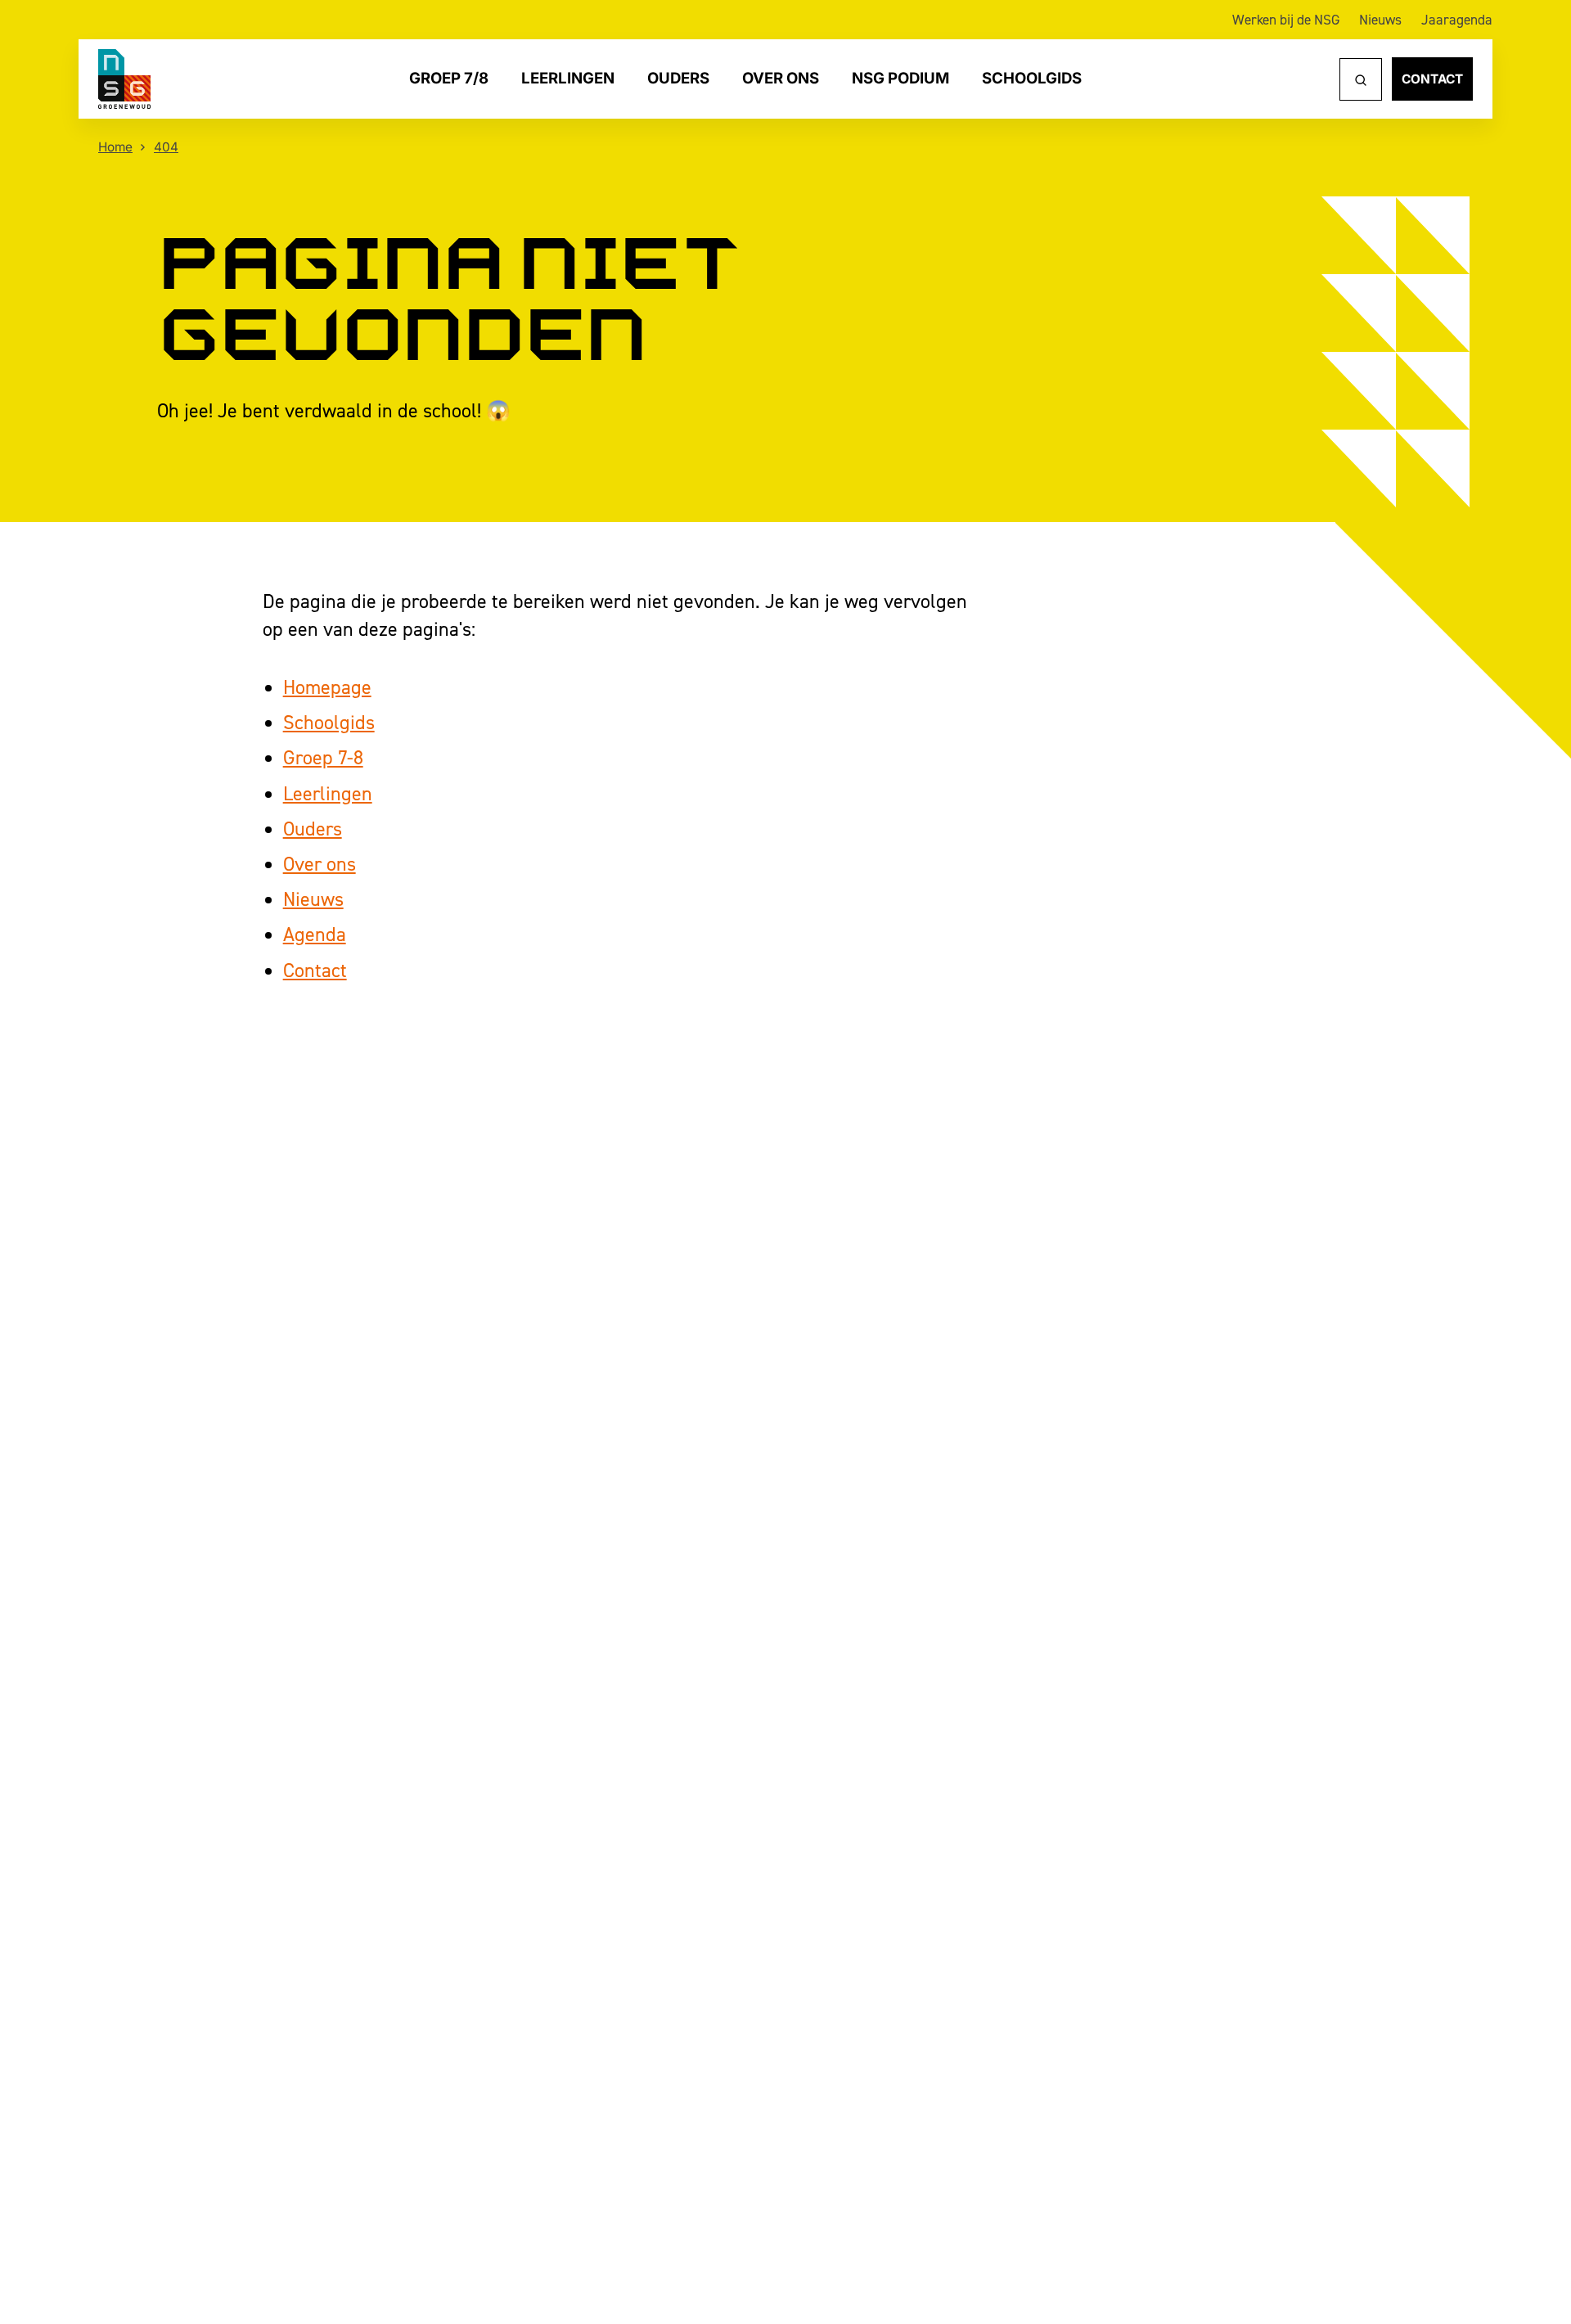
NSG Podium (900, 79)
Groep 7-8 (323, 757)
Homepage (327, 687)
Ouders (678, 79)
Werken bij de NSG (1286, 19)
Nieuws (1380, 19)
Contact (1432, 79)
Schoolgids (1032, 79)
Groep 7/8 (449, 79)
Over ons (781, 79)
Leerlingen (568, 79)
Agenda (315, 934)
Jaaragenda (1457, 19)
